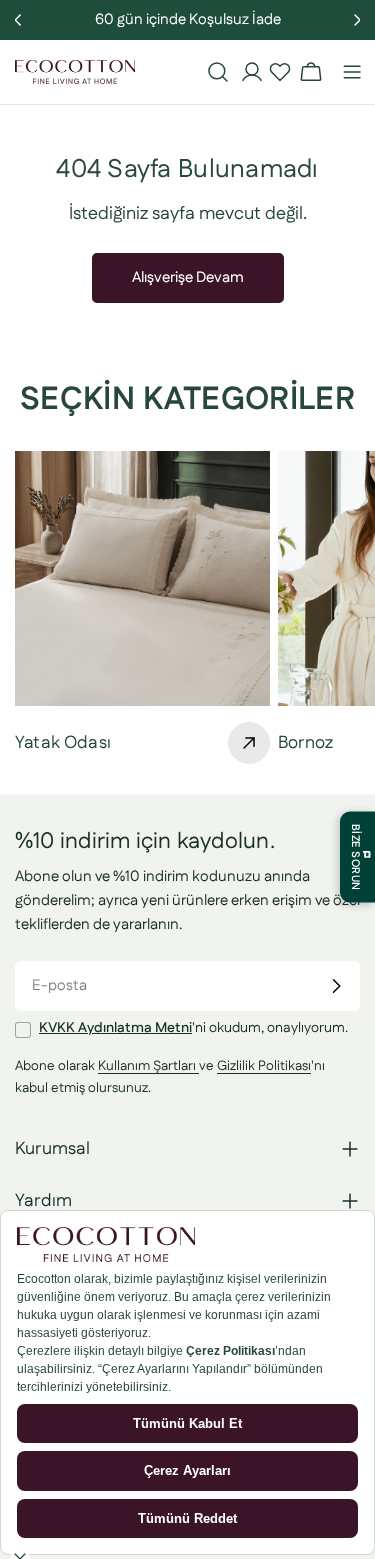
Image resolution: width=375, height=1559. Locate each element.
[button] (280, 72)
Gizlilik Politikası (264, 1066)
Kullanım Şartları (148, 1066)
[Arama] (218, 72)
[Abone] (336, 986)
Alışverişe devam (188, 277)
